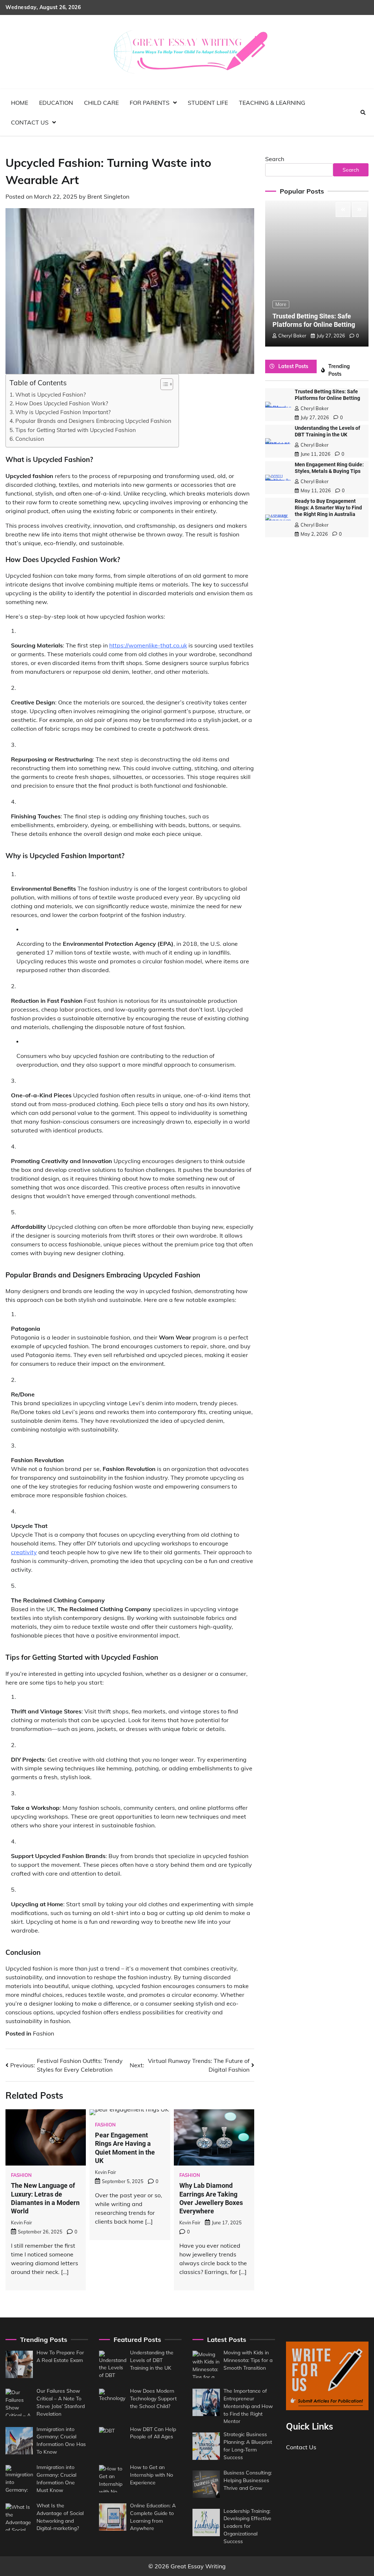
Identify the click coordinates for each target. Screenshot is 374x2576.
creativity (24, 1552)
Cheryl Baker (292, 336)
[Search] (363, 112)
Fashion (43, 2033)
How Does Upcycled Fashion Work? (62, 403)
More (281, 304)
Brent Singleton (108, 196)
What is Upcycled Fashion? (51, 395)
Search (275, 159)
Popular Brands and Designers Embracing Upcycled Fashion (93, 421)
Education (56, 103)
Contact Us (30, 122)
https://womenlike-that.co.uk (148, 645)
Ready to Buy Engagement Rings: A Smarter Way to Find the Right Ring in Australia (328, 508)
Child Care (101, 103)
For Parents (150, 103)
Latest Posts (293, 366)
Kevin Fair (22, 2223)
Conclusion (30, 439)
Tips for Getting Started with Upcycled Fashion (76, 430)
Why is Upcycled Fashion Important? (63, 412)
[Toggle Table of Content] (163, 384)
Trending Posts (339, 370)
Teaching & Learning (272, 103)
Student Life (208, 103)
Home (20, 103)
